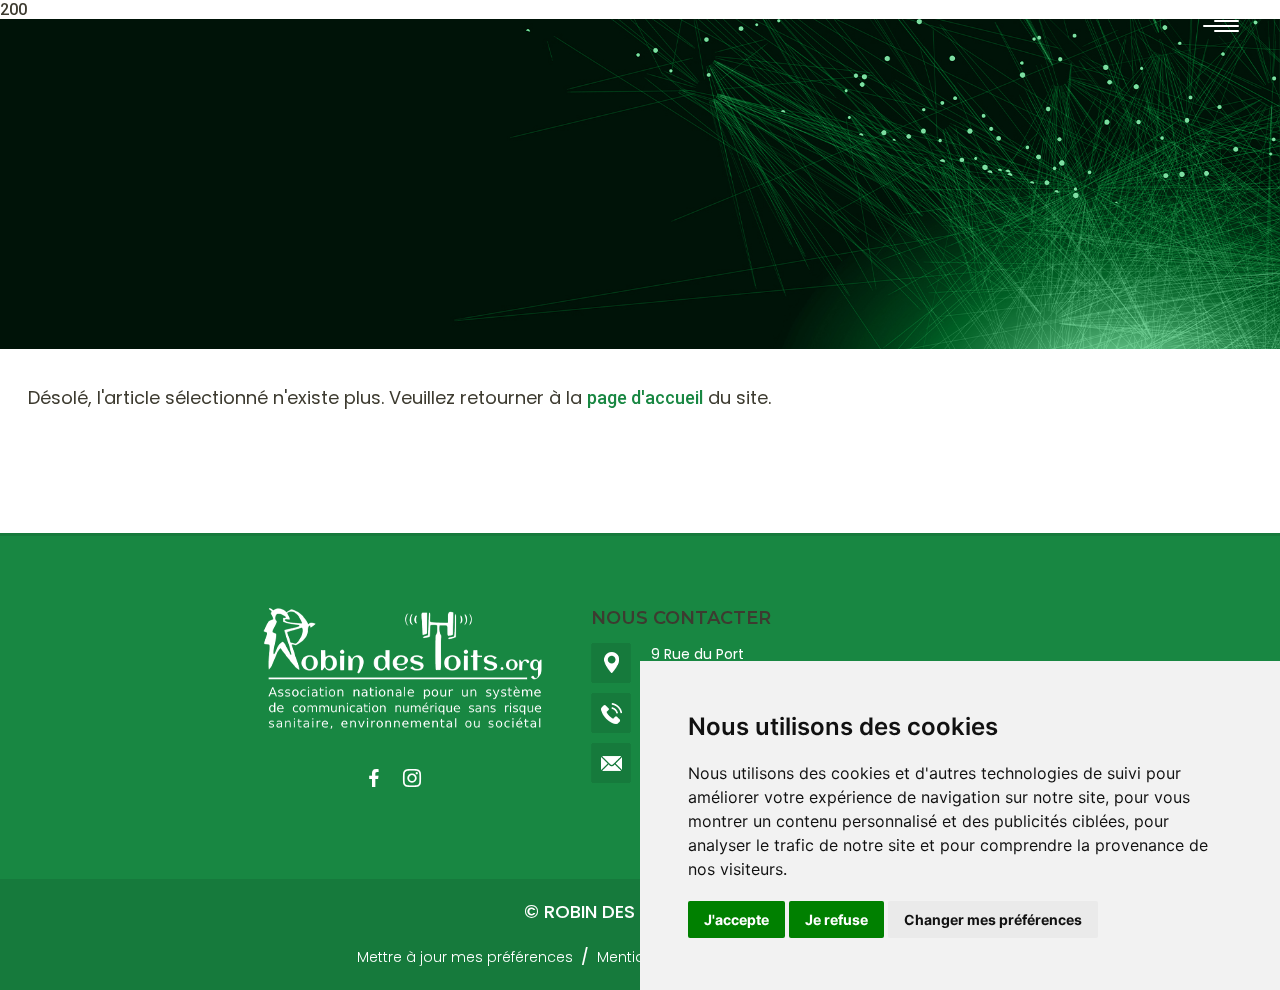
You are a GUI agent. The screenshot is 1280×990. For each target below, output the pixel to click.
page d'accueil (645, 397)
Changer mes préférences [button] (993, 919)
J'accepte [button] (736, 919)
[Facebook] (384, 778)
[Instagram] (422, 778)
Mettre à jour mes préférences (465, 957)
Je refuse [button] (836, 919)
